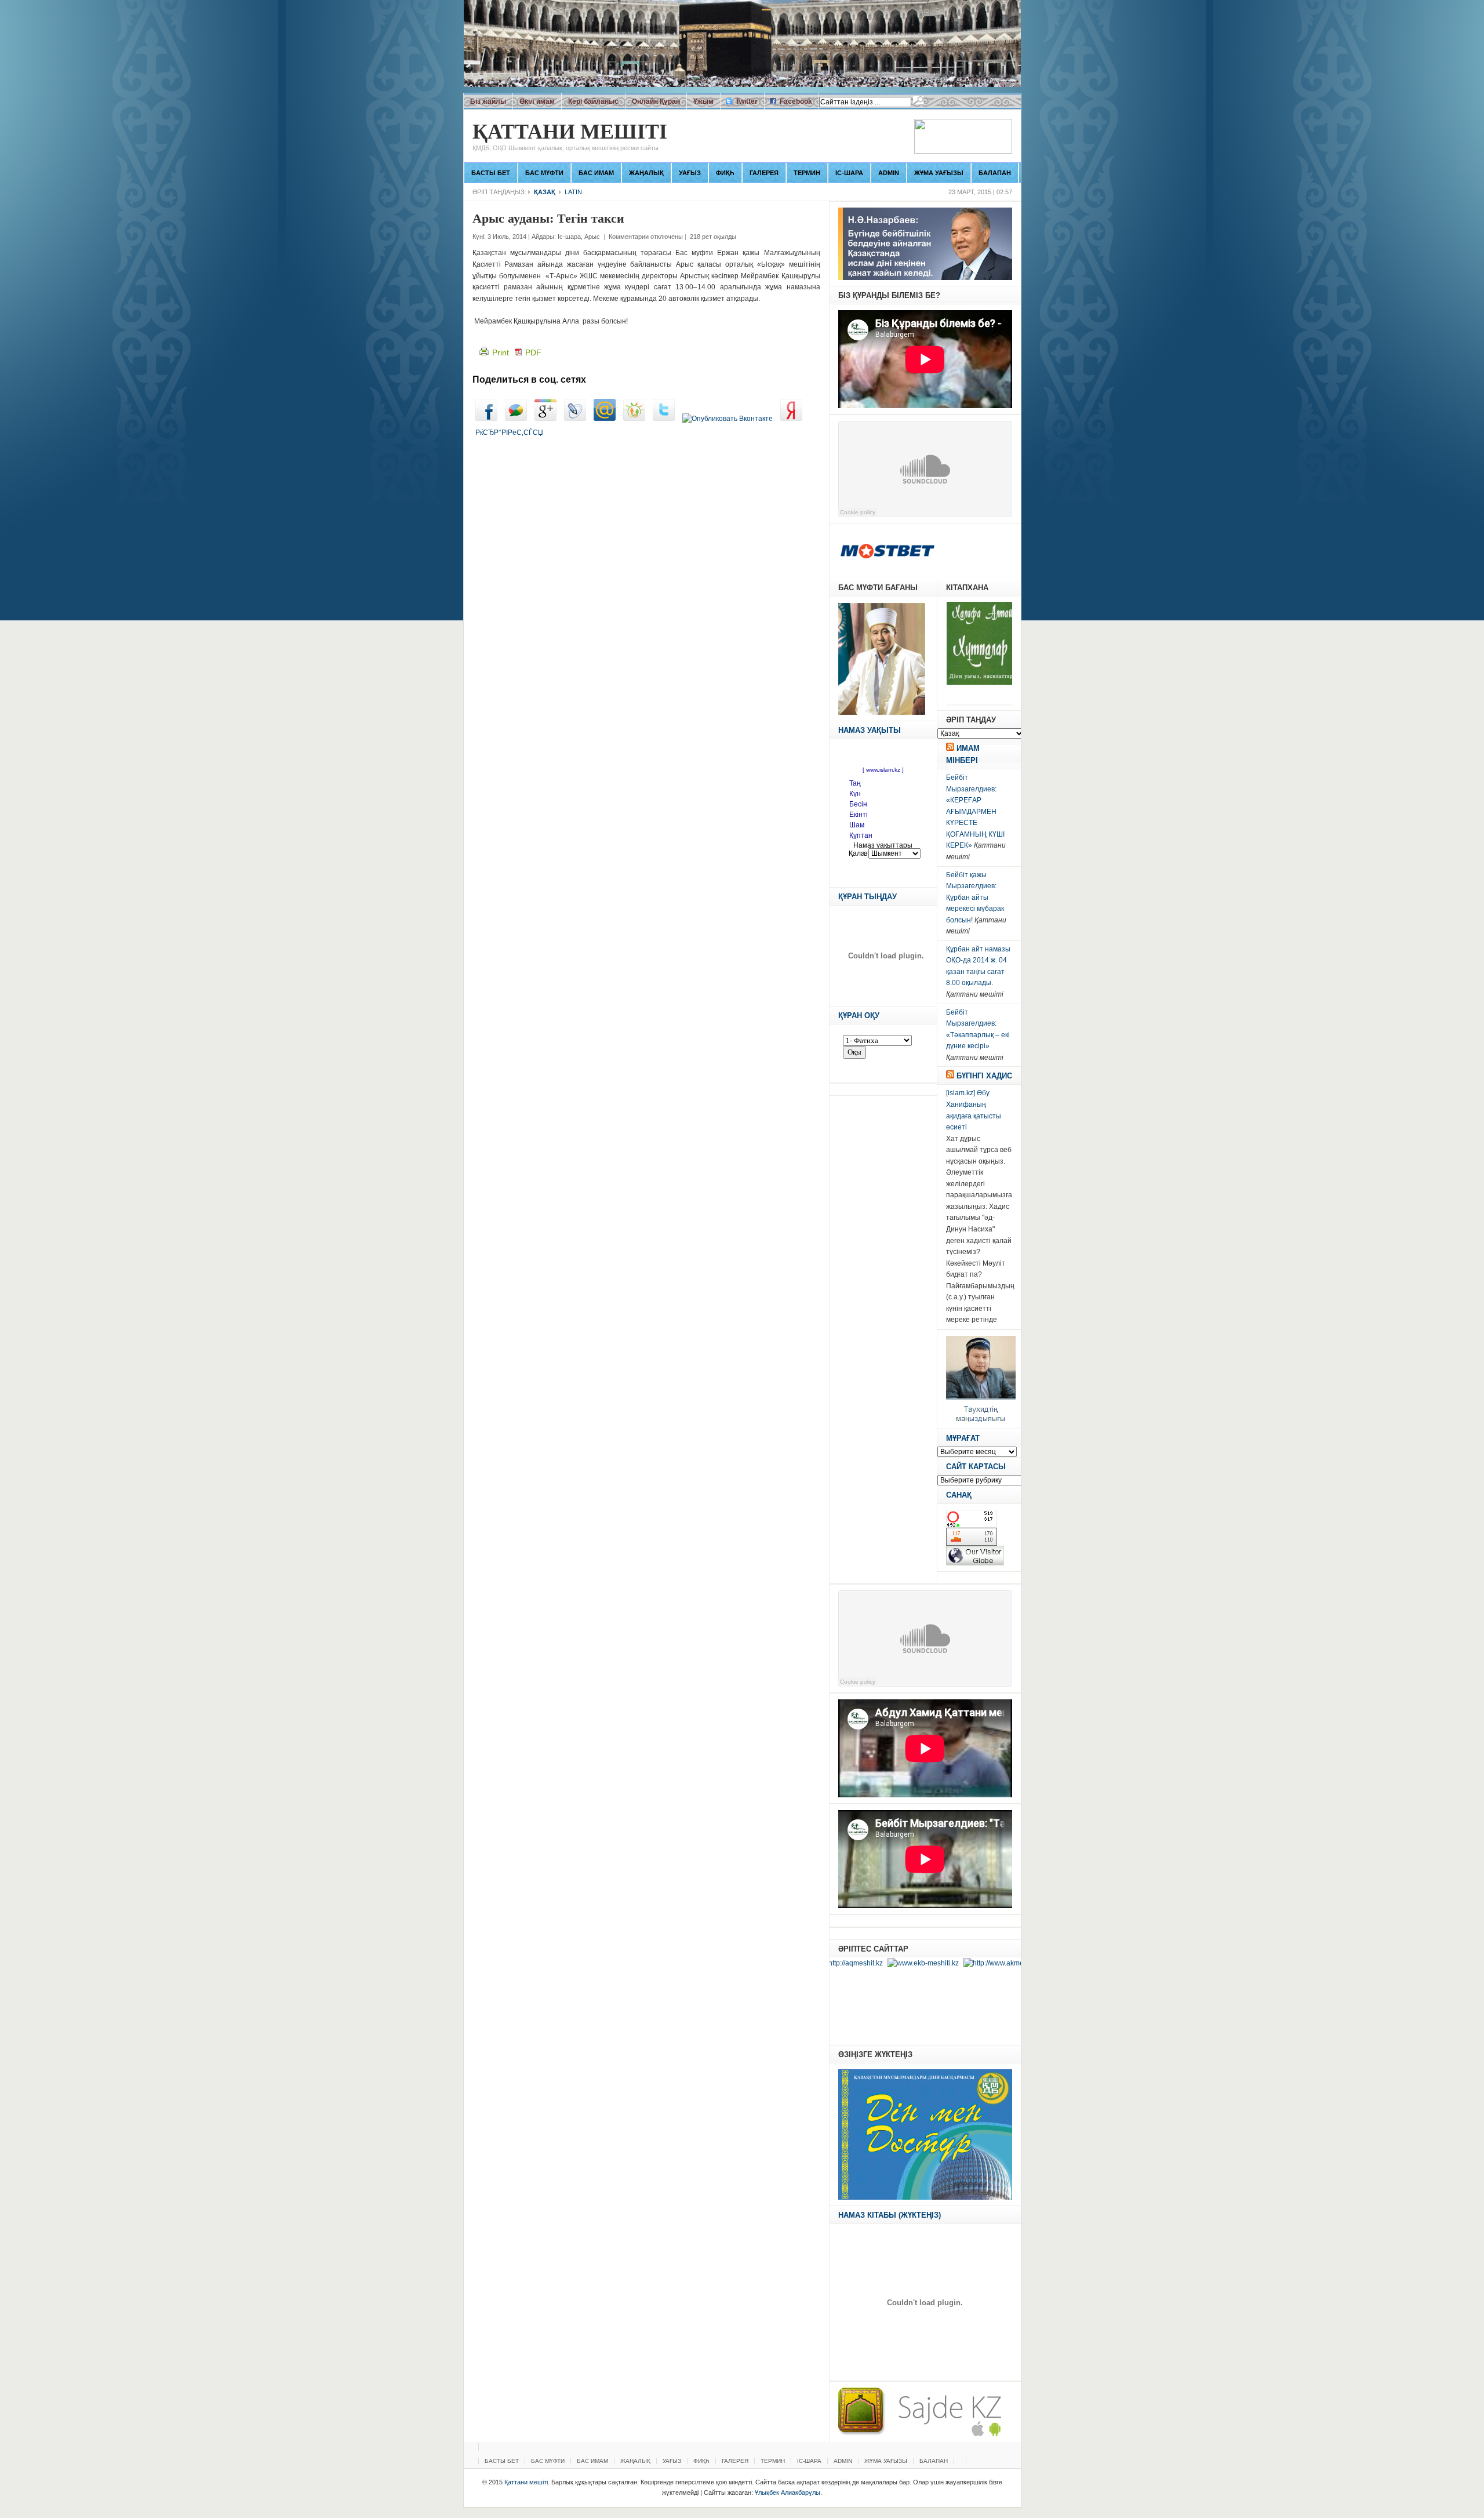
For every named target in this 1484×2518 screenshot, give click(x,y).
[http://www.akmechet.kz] (935, 1963)
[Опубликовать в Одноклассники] (634, 419)
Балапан (995, 173)
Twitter (747, 101)
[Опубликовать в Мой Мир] (605, 419)
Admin (889, 173)
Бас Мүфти (544, 173)
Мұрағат (963, 1438)
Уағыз (690, 173)
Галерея (764, 173)
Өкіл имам (537, 101)
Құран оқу (859, 1015)
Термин (807, 173)
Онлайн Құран (656, 101)
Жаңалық (646, 173)
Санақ (959, 1495)
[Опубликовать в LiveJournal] (575, 419)
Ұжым (703, 101)
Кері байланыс (593, 101)
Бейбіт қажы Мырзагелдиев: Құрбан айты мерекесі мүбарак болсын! (975, 898)
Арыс (592, 237)
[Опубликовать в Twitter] (664, 419)
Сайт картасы (976, 1467)
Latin (573, 192)
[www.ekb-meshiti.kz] (854, 1963)
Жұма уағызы (939, 173)
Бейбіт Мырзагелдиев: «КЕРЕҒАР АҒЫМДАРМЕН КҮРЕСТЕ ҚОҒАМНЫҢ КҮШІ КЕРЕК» (975, 811)
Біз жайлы (488, 101)
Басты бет (491, 173)
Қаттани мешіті (570, 137)
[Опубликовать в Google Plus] (545, 419)
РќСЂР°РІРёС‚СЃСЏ (509, 433)
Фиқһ (725, 173)
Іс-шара (849, 173)
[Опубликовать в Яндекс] (791, 419)
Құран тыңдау (868, 897)
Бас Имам (596, 173)
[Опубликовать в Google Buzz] (516, 419)
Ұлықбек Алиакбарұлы (788, 2492)
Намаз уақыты (870, 730)
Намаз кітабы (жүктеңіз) (890, 2215)
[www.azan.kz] (1006, 1963)
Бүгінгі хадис (984, 1076)
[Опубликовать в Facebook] (486, 419)
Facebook (796, 101)
